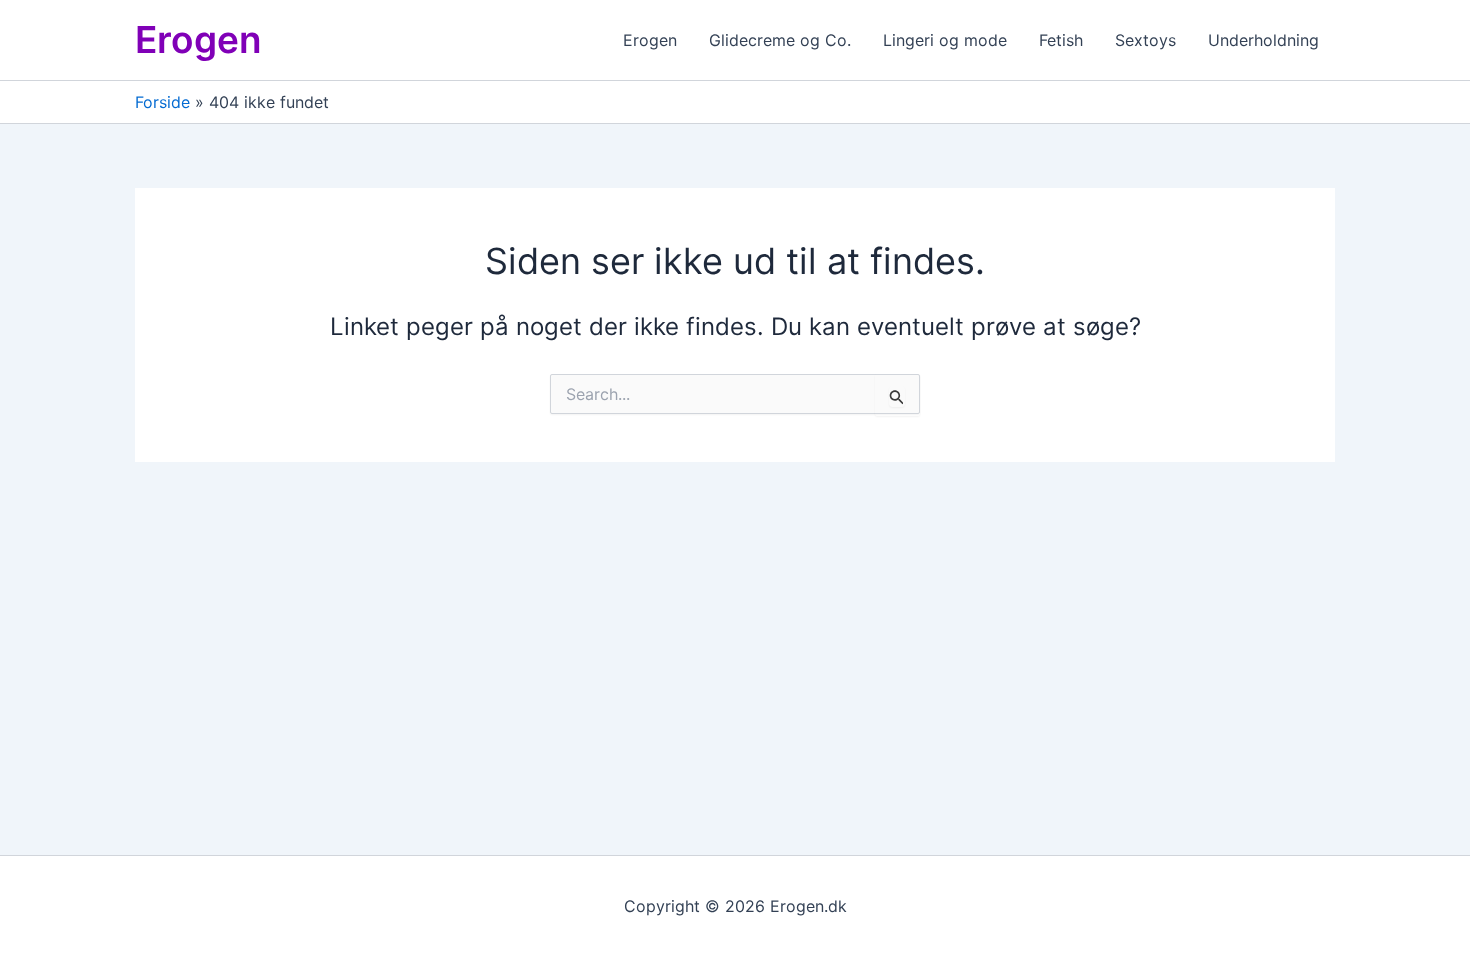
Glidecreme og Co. (780, 40)
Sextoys (1145, 40)
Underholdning (1263, 40)
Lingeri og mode (945, 40)
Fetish (1061, 40)
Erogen (198, 39)
